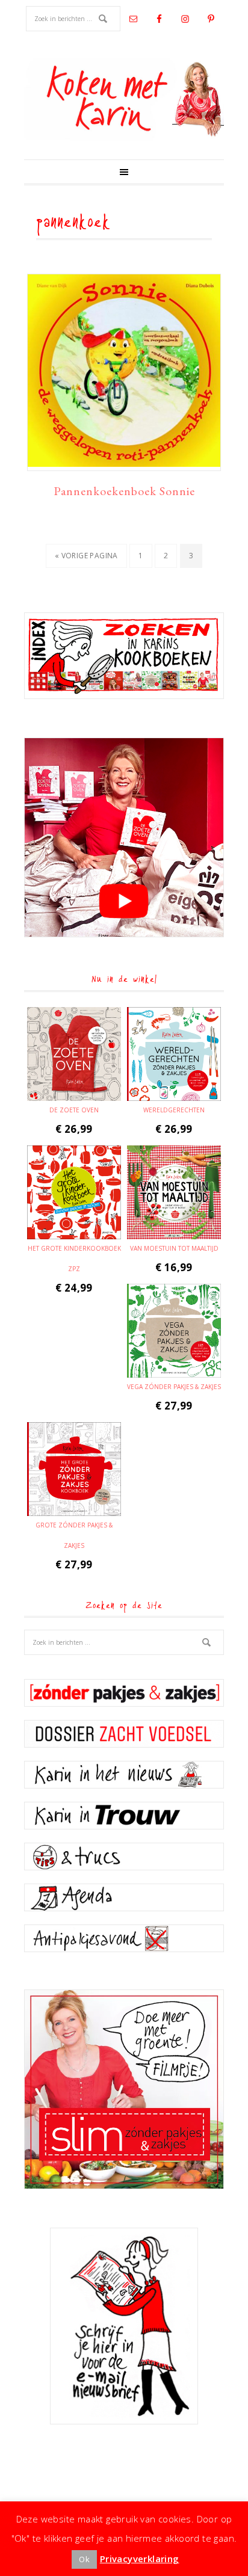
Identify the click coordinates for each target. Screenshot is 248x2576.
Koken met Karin (124, 99)
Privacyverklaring (140, 2559)
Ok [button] (84, 2559)
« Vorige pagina (86, 559)
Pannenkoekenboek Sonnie (124, 491)
